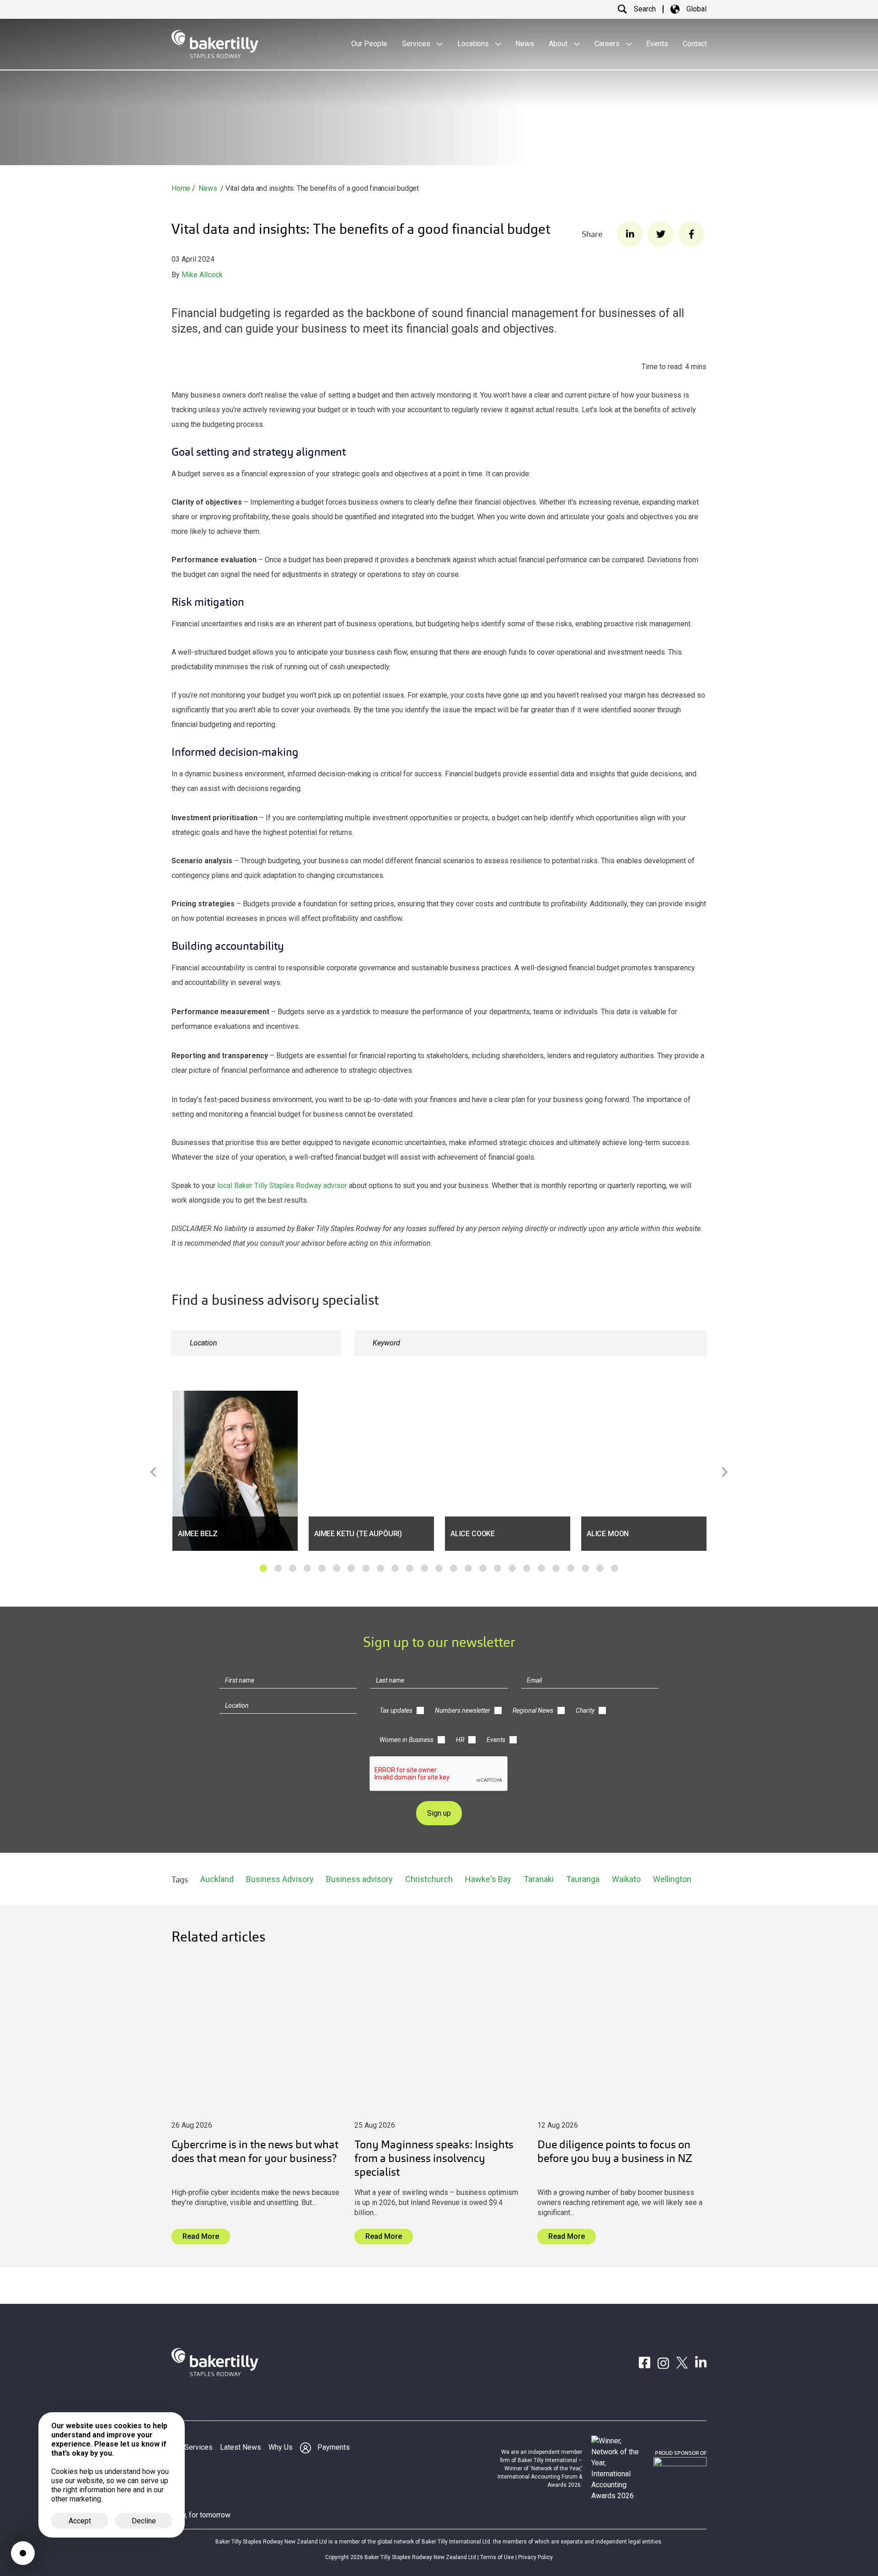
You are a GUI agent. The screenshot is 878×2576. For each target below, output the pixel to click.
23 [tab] (585, 1568)
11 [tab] (410, 1568)
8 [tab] (366, 1568)
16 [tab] (483, 1568)
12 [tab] (424, 1568)
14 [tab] (454, 1568)
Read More (201, 2236)
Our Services (192, 2447)
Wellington (672, 1879)
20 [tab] (541, 1568)
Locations (474, 44)
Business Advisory (280, 1879)
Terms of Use (497, 2557)
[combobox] (256, 1343)
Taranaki (539, 1879)
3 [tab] (293, 1568)
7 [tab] (351, 1568)
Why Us (281, 2447)
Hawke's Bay (488, 1879)
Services (417, 44)
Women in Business (407, 1740)
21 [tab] (556, 1568)
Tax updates (396, 1710)
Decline (144, 2521)
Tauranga (583, 1879)
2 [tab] (278, 1568)
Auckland (217, 1879)
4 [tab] (307, 1568)
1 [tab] (263, 1568)
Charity (585, 1710)
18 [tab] (512, 1568)
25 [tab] (615, 1568)
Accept (80, 2521)
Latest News (241, 2447)
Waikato (626, 1879)
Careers (608, 44)
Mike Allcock (202, 275)
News (525, 44)
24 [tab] (600, 1568)
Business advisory (359, 1879)
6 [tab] (337, 1568)
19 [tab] (527, 1568)
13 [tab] (439, 1568)
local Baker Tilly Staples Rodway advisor (282, 1186)
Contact (695, 44)
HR (460, 1740)
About (559, 44)
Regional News (533, 1710)
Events (657, 44)
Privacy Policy (535, 2557)
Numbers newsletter (463, 1710)
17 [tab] (498, 1568)
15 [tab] (468, 1568)
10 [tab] (395, 1568)
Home (181, 188)
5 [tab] (322, 1568)
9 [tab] (380, 1568)
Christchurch (429, 1879)
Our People (369, 44)
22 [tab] (571, 1568)
